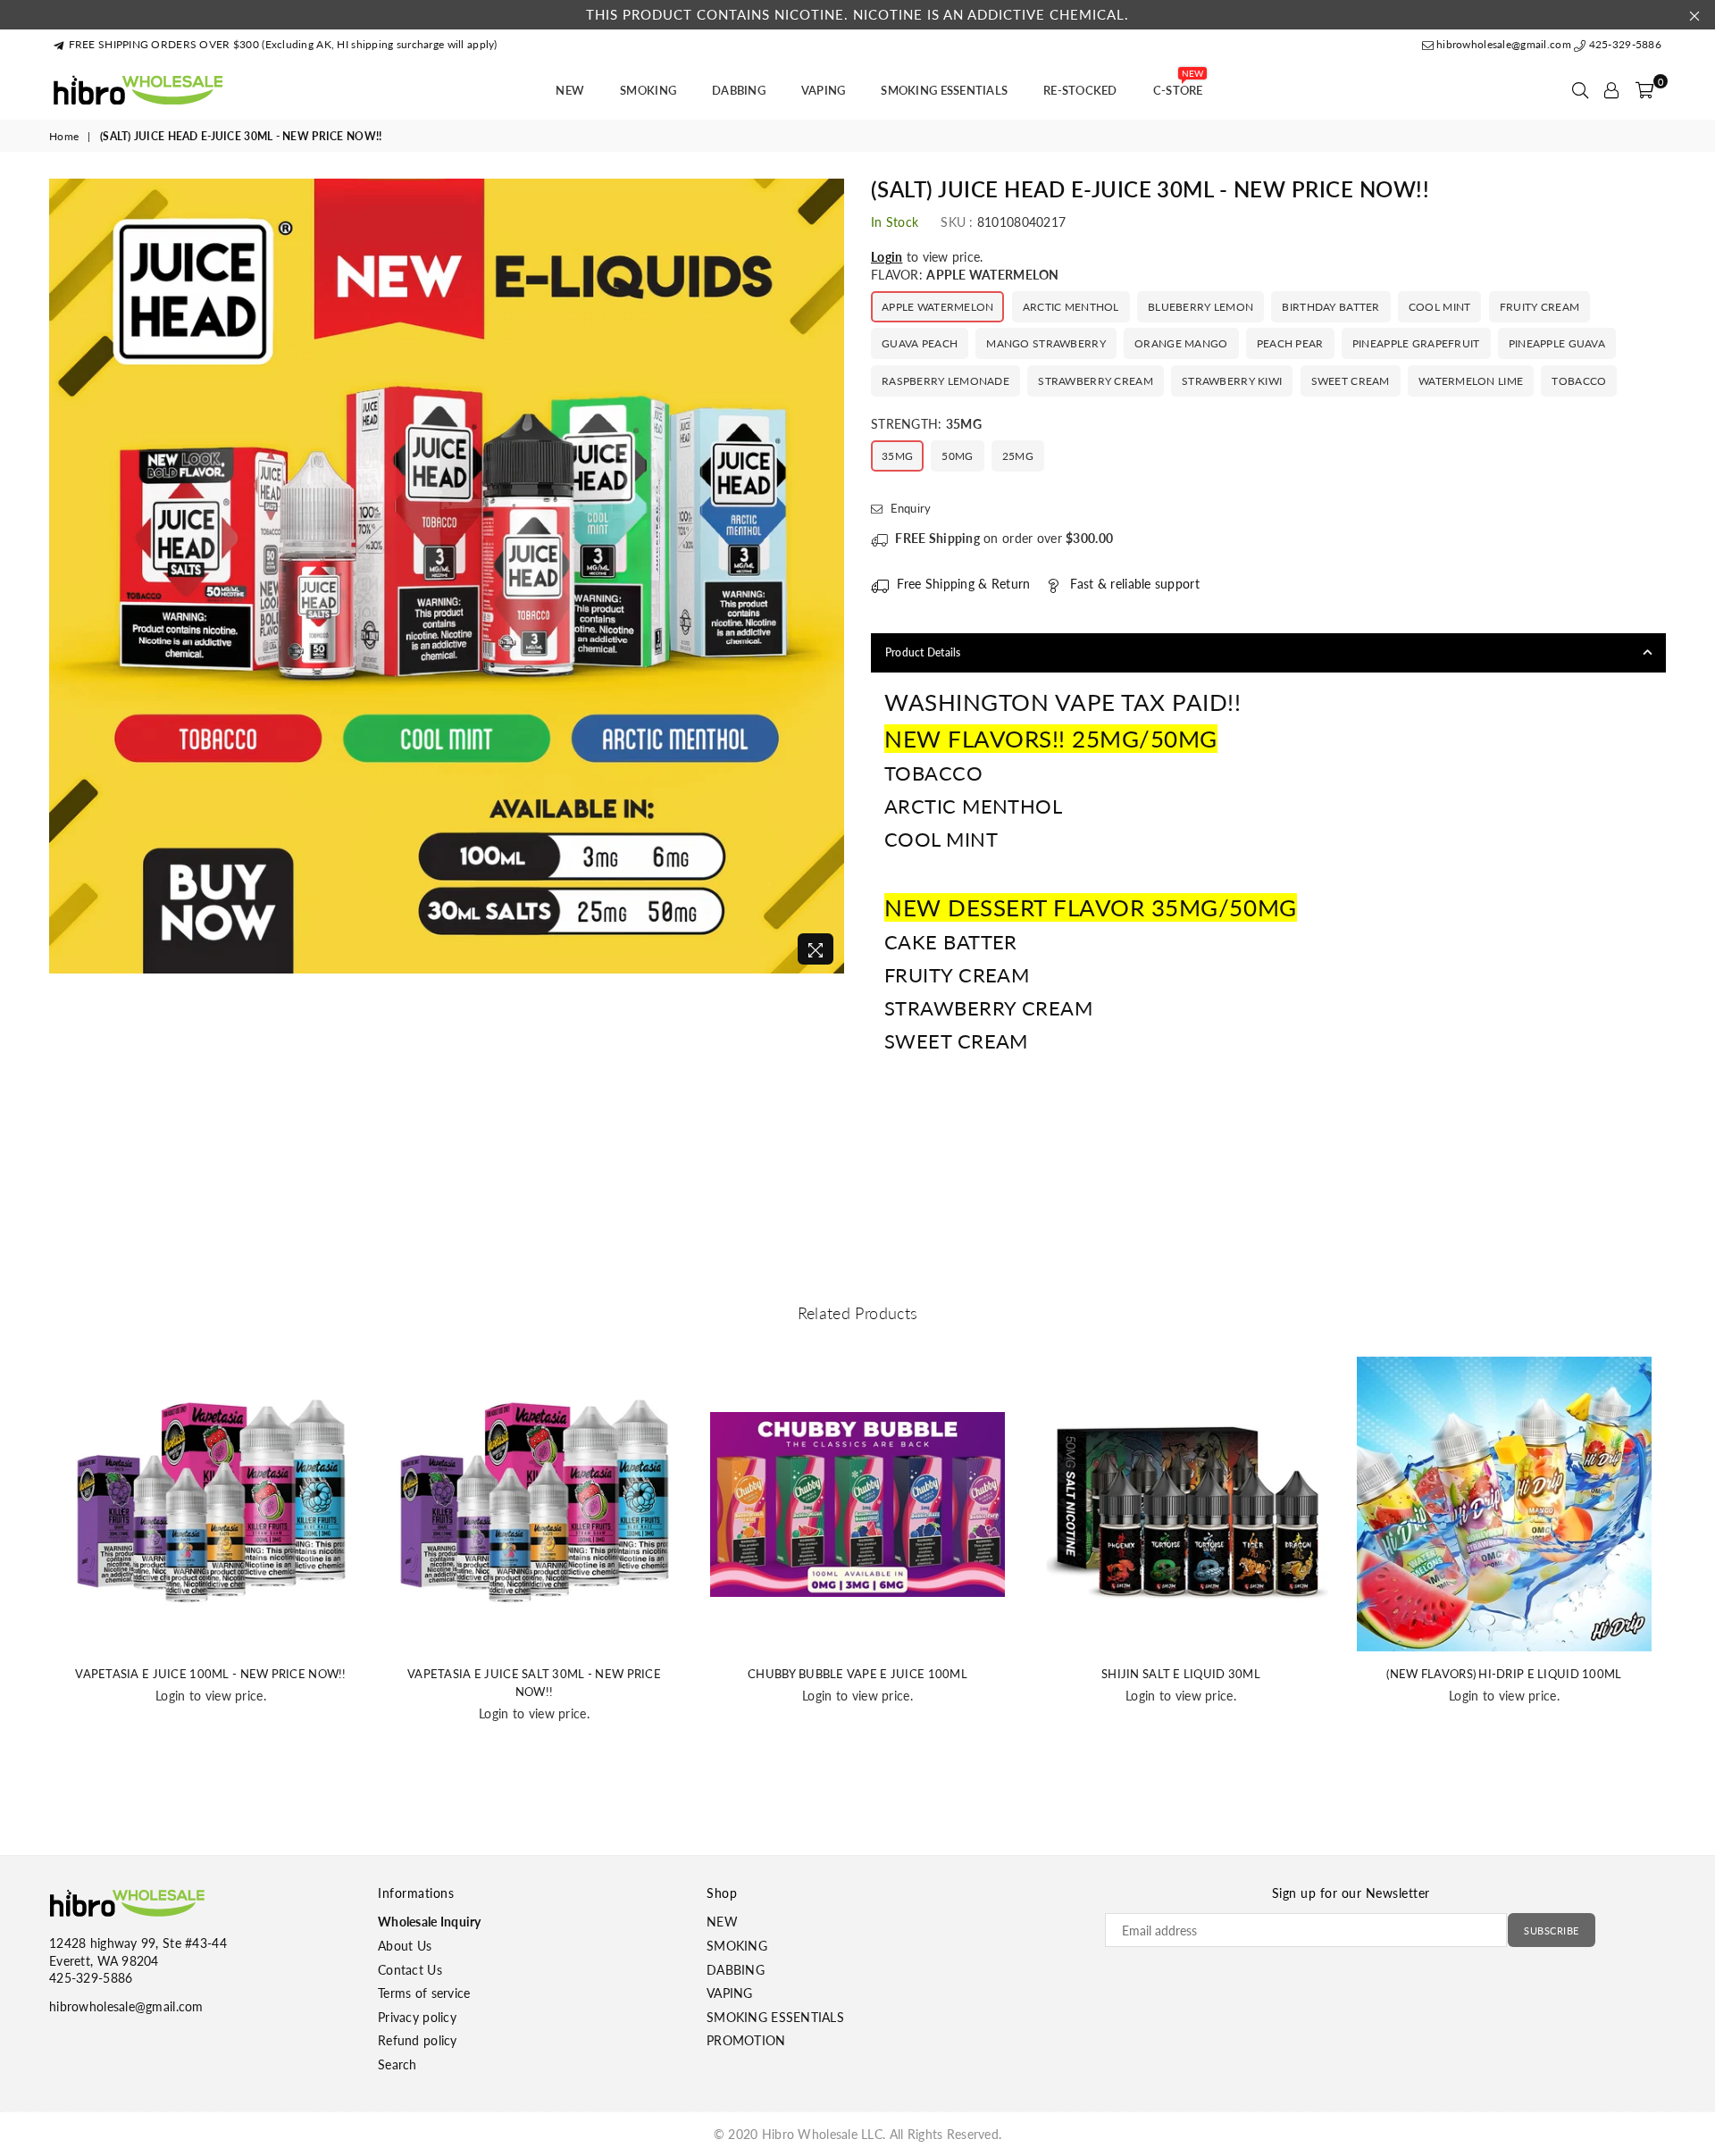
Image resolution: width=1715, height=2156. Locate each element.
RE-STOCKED (1080, 90)
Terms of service (424, 1993)
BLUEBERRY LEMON (1200, 307)
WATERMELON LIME (1471, 381)
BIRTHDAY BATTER (1330, 307)
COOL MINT (1440, 307)
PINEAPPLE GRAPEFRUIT (1416, 343)
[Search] (1580, 90)
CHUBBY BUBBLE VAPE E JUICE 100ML (857, 1674)
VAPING (824, 90)
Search (397, 2064)
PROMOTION (746, 2040)
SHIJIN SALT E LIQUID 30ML (1181, 1674)
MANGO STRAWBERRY (1046, 343)
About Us (405, 1946)
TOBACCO (1579, 381)
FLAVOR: (965, 275)
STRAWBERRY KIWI (1232, 381)
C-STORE (1178, 85)
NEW (570, 90)
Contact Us (410, 1970)
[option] (447, 576)
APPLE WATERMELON (937, 307)
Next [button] (1686, 1574)
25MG (1018, 456)
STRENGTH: (926, 424)
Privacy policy (417, 2017)
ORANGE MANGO (1181, 343)
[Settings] (1611, 90)
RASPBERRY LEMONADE (945, 381)
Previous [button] (29, 1574)
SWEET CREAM (1351, 381)
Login (887, 257)
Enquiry (909, 508)
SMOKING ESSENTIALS (944, 90)
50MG (957, 456)
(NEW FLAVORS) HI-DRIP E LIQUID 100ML (1504, 1674)
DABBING (739, 90)
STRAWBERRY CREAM (1095, 381)
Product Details (923, 652)
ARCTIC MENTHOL (1071, 307)
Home (64, 136)
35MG (897, 456)
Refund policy (418, 2040)
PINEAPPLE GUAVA (1557, 343)
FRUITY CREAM (1539, 307)
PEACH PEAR (1290, 343)
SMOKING (648, 90)
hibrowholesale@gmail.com (1504, 44)
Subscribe (1552, 1930)
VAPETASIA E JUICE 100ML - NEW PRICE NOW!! (210, 1674)
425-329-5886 (1623, 44)
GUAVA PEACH (920, 343)
